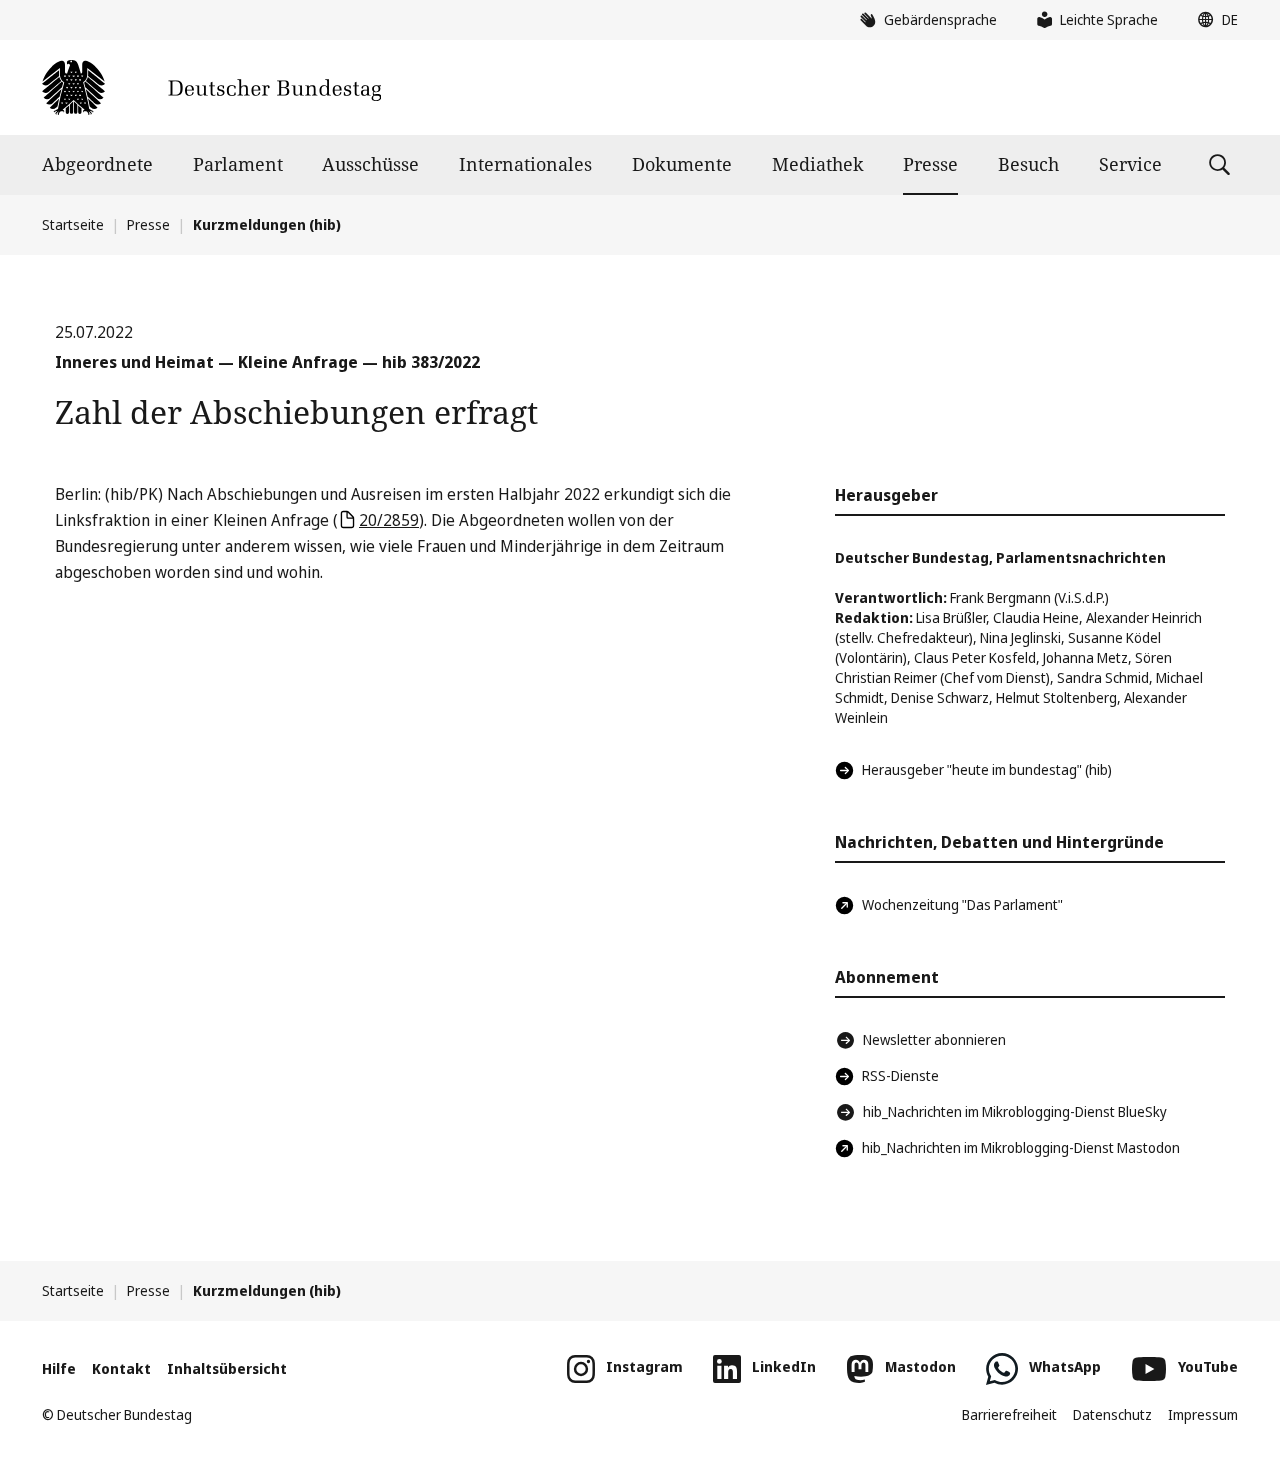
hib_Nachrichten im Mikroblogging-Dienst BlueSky (1015, 1111)
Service (1130, 164)
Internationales (525, 164)
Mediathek (818, 164)
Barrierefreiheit (1009, 1414)
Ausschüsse (370, 164)
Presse (930, 164)
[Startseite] (211, 87)
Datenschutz (1112, 1414)
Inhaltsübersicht (227, 1368)
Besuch (1028, 164)
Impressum (1203, 1414)
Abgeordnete (97, 164)
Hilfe (59, 1368)
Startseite (73, 224)
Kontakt (121, 1368)
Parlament (238, 164)
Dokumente (682, 164)
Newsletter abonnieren (934, 1039)
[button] (1213, 20)
